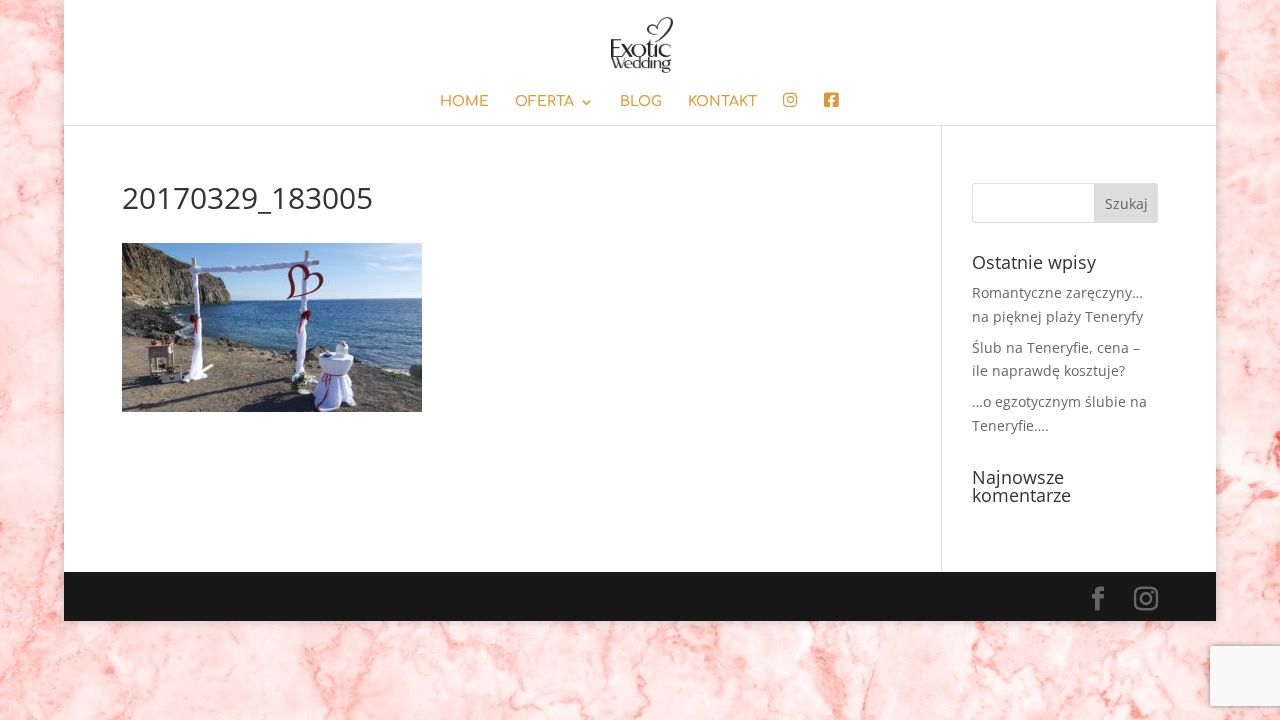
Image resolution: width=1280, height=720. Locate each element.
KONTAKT (722, 102)
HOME (464, 102)
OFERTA (544, 102)
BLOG (641, 102)
